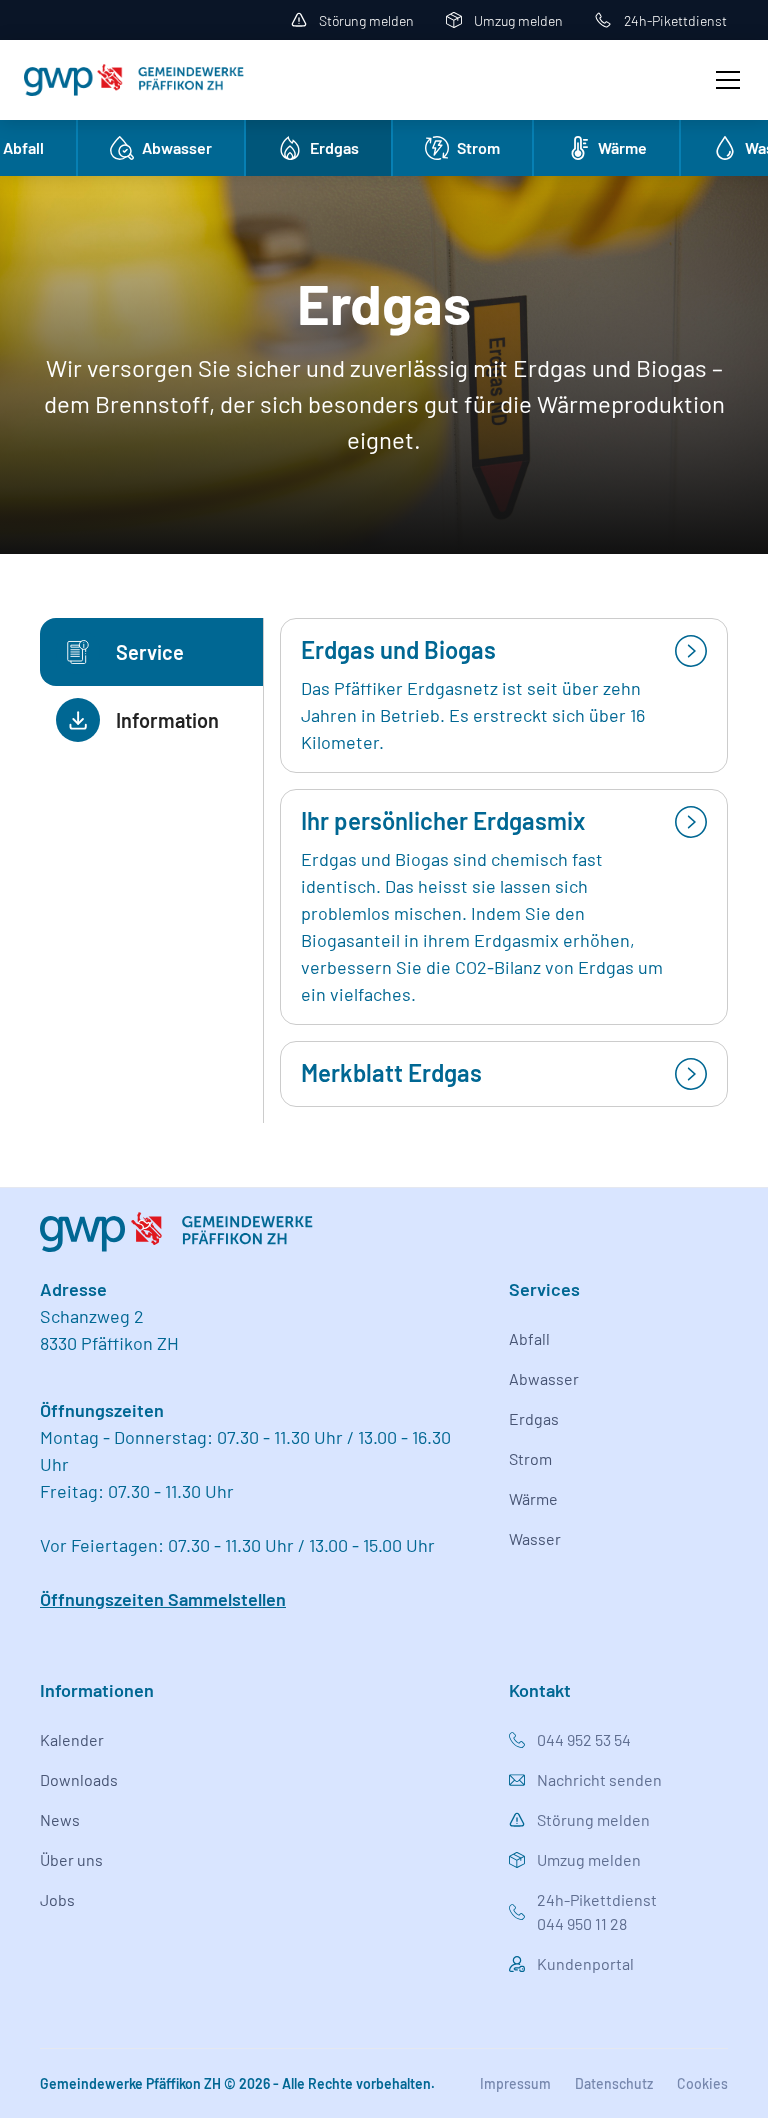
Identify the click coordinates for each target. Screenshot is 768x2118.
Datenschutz (614, 2083)
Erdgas (534, 1418)
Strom (530, 1458)
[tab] (151, 652)
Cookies (702, 2083)
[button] (724, 80)
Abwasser (544, 1378)
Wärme (533, 1498)
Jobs (57, 1899)
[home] (134, 80)
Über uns (71, 1859)
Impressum (515, 2083)
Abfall (529, 1338)
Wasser (535, 1538)
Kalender (72, 1739)
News (60, 1819)
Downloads (79, 1779)
